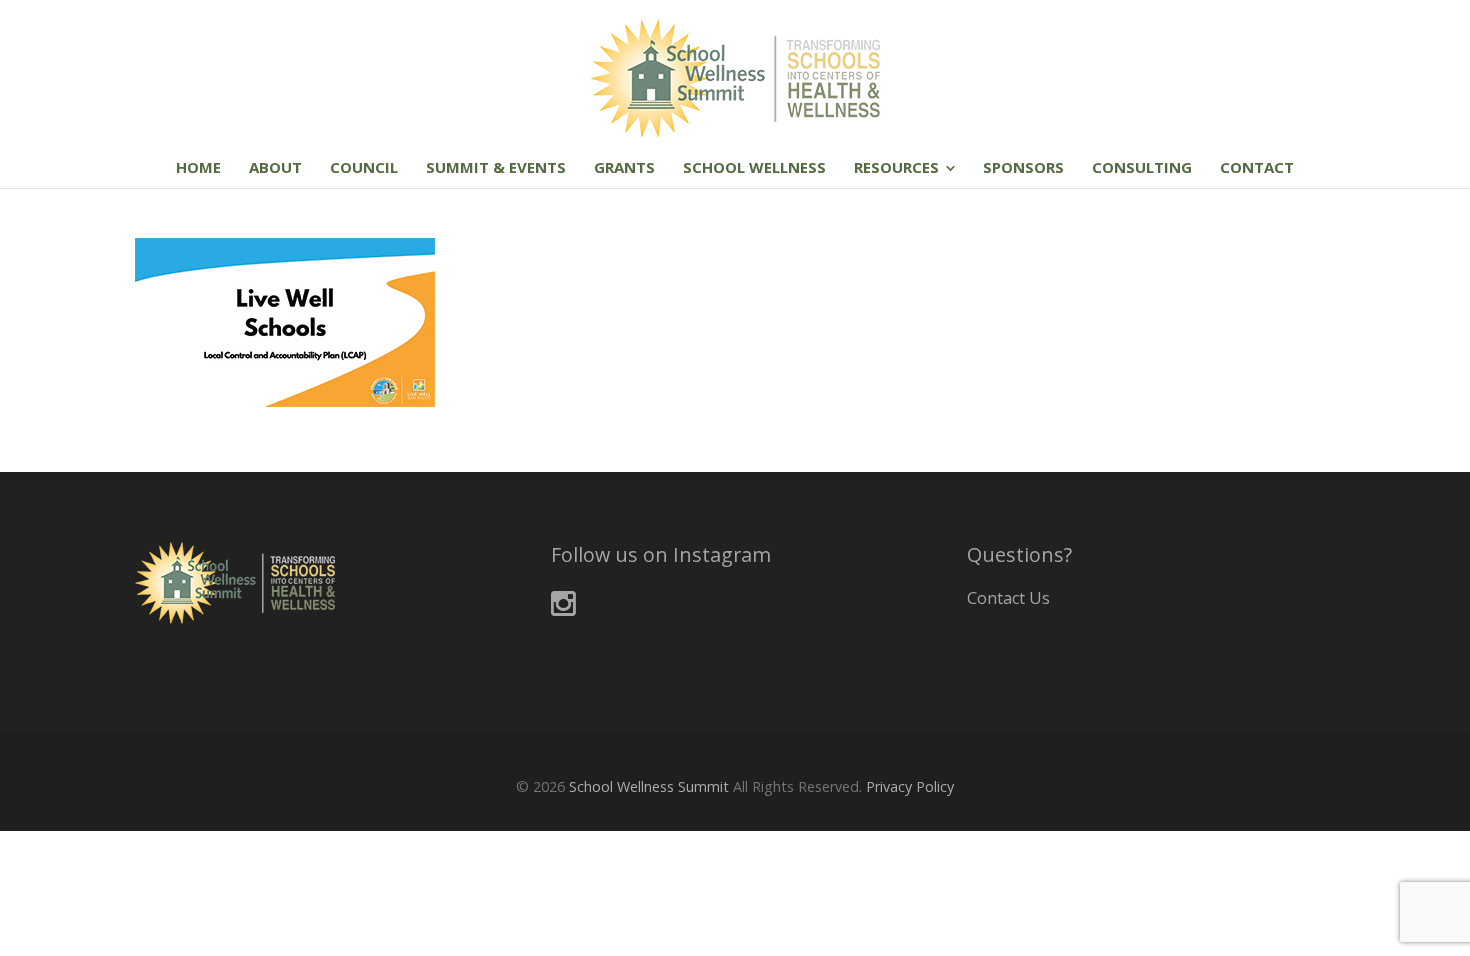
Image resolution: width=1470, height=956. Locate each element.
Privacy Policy (910, 786)
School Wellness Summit (649, 786)
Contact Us (1008, 598)
